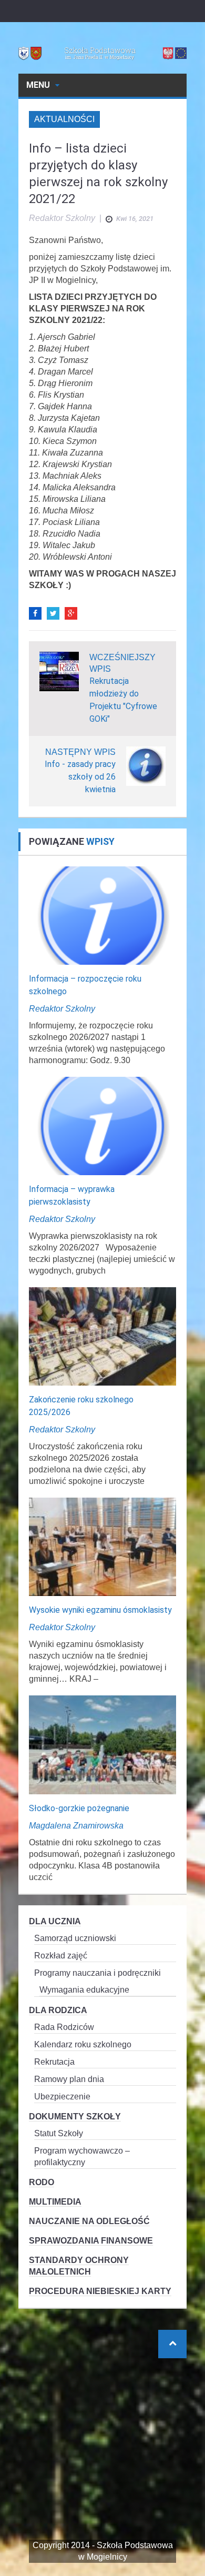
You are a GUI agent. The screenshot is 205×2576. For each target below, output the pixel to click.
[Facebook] (35, 613)
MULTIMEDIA (55, 2202)
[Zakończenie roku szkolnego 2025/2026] (102, 1336)
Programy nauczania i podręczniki (98, 1973)
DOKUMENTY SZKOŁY (75, 2117)
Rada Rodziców (64, 2027)
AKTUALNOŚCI (64, 119)
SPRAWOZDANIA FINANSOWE (91, 2241)
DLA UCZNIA (55, 1921)
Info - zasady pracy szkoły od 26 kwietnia (80, 777)
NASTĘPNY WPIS (80, 752)
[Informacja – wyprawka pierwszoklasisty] (102, 1125)
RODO (42, 2182)
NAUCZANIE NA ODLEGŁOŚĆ (89, 2221)
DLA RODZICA (58, 2010)
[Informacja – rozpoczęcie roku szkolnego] (102, 915)
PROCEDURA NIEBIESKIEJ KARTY (100, 2291)
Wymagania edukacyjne (84, 1990)
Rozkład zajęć (61, 1956)
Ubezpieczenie (62, 2097)
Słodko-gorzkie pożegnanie (79, 1808)
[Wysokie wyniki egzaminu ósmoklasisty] (102, 1546)
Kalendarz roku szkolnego (83, 2044)
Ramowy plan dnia (69, 2079)
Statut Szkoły (59, 2133)
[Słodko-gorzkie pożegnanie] (102, 1744)
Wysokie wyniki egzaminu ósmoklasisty (100, 1610)
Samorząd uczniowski (75, 1938)
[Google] (71, 613)
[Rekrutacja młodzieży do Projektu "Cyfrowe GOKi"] (59, 670)
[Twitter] (53, 613)
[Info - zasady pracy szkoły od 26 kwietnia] (146, 765)
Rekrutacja (54, 2062)
